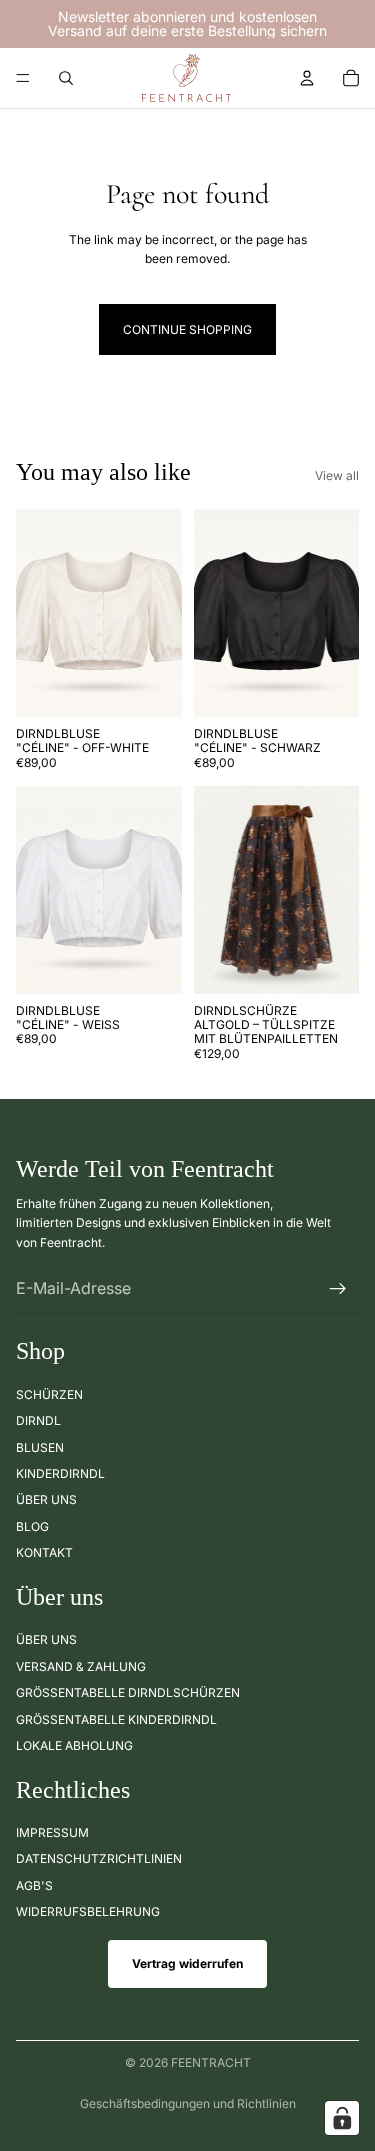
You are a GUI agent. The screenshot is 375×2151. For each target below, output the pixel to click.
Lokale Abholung (74, 1745)
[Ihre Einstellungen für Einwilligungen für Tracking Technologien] (342, 2118)
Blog (32, 1525)
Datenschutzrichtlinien (99, 1858)
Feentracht (211, 2062)
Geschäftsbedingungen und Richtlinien (188, 2103)
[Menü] (23, 78)
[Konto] (307, 78)
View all (337, 475)
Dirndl (38, 1420)
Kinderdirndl (60, 1473)
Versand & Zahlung (81, 1665)
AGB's (34, 1885)
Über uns (46, 1499)
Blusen (40, 1446)
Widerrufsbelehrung (88, 1911)
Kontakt (44, 1552)
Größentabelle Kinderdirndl (116, 1718)
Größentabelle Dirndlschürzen (128, 1692)
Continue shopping (187, 329)
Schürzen (49, 1394)
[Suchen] (66, 78)
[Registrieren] (338, 1288)
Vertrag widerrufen (187, 1963)
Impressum (52, 1832)
